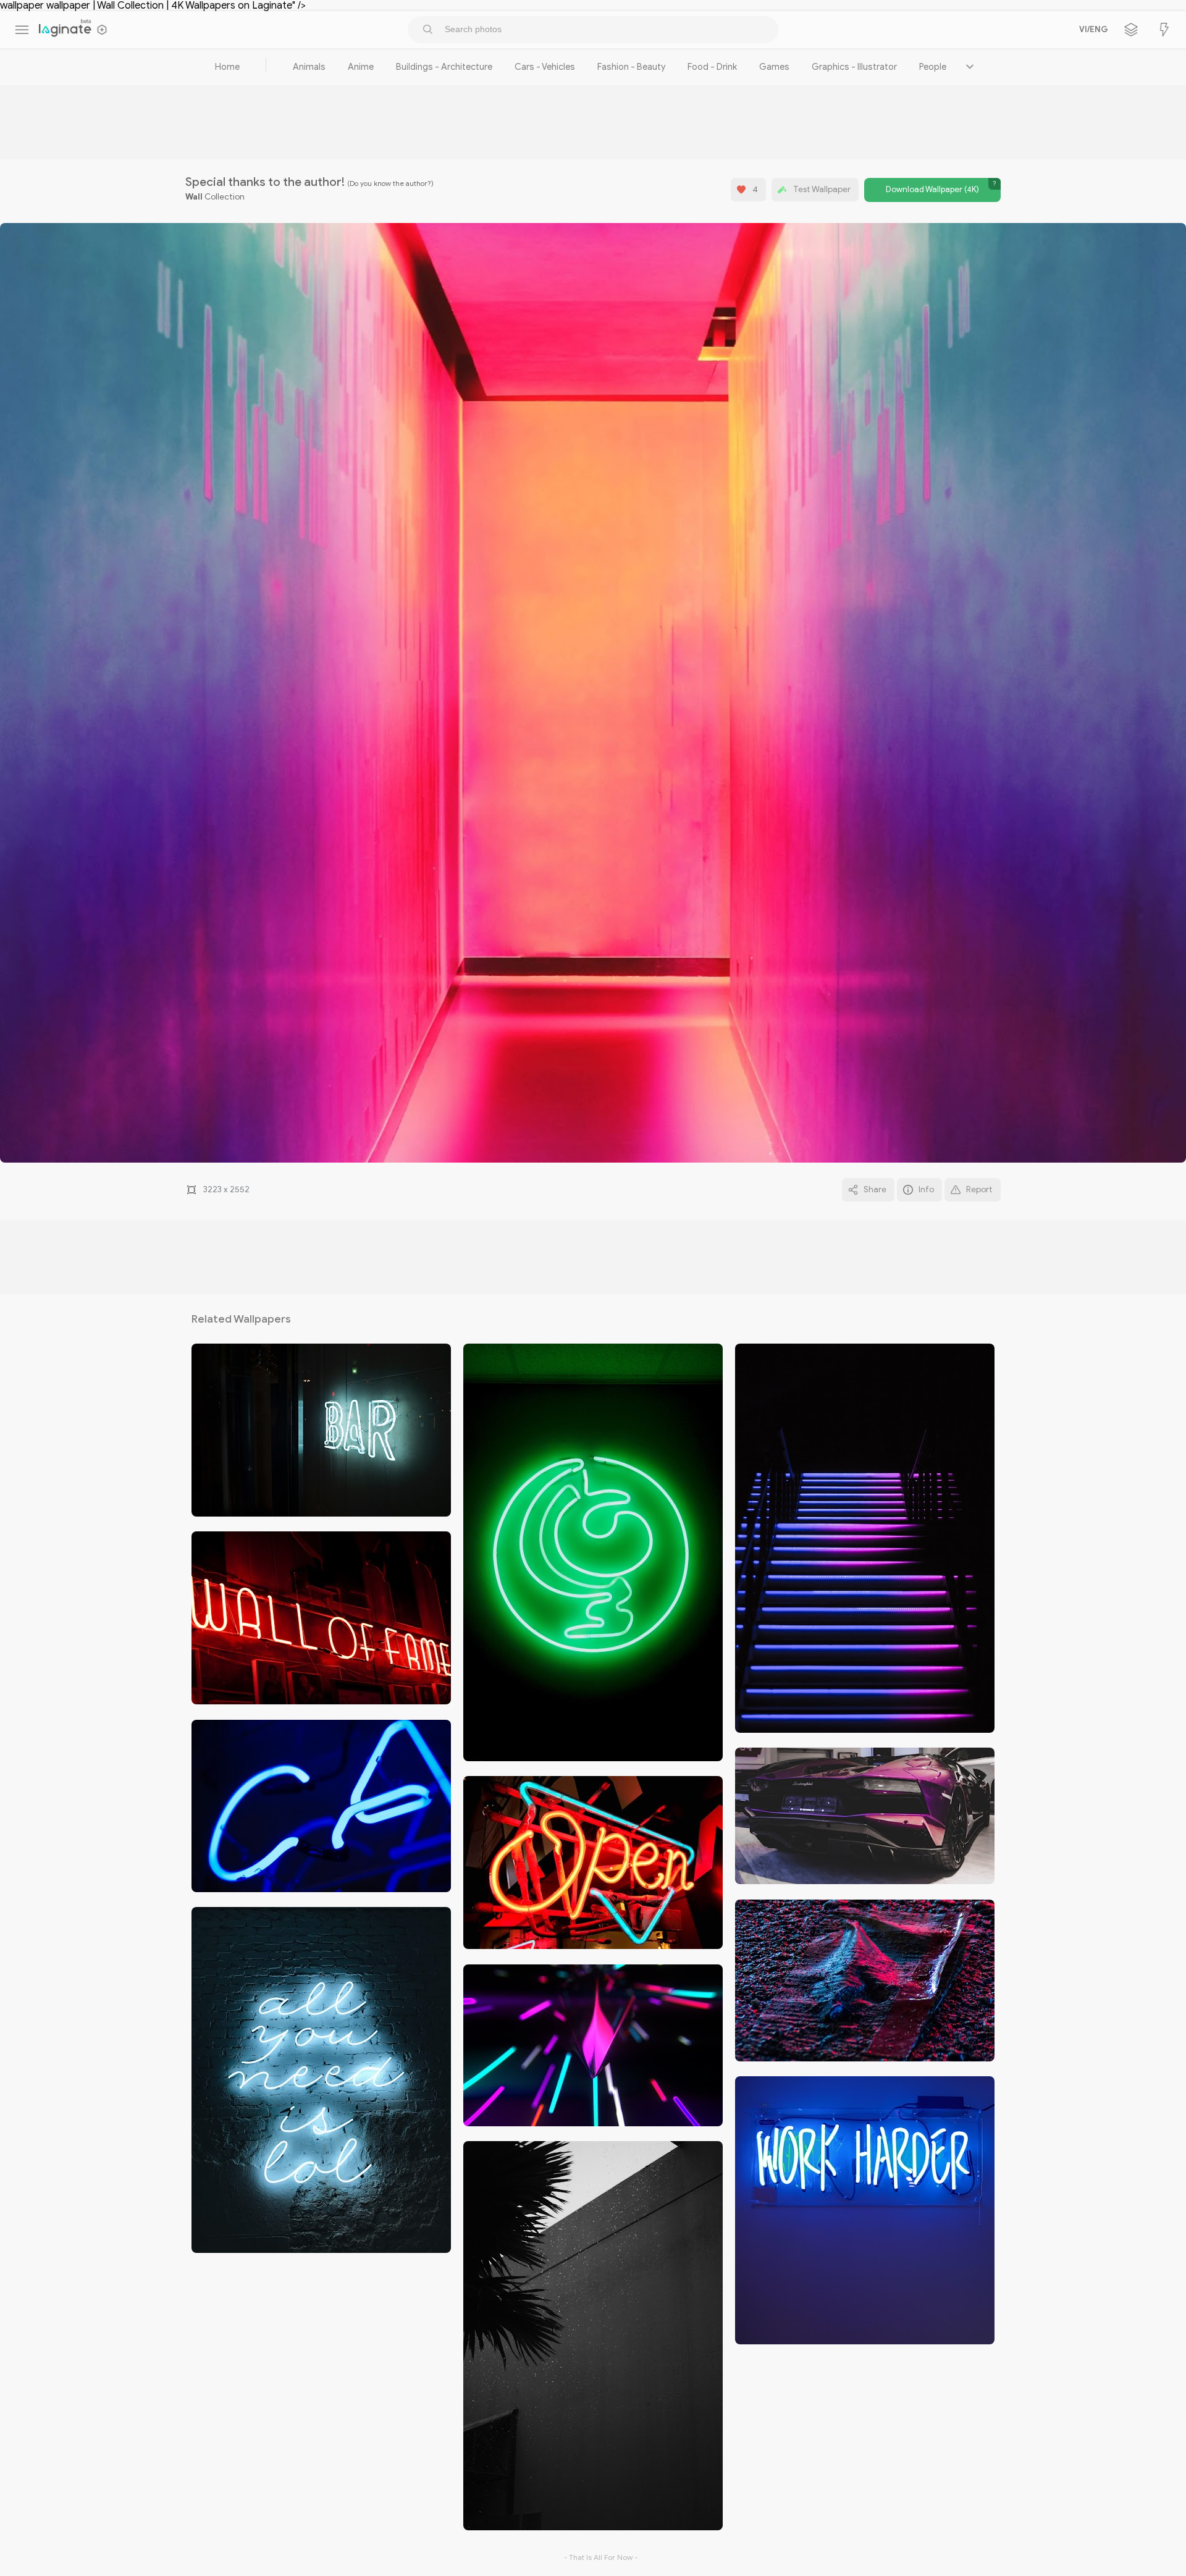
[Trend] (1164, 30)
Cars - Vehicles (545, 67)
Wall (194, 197)
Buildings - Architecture (444, 67)
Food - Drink (712, 67)
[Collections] (1131, 30)
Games (774, 67)
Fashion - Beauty (631, 67)
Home (227, 67)
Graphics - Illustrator (854, 67)
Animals (309, 67)
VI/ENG (1091, 30)
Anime (361, 67)
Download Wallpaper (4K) (932, 190)
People (933, 67)
